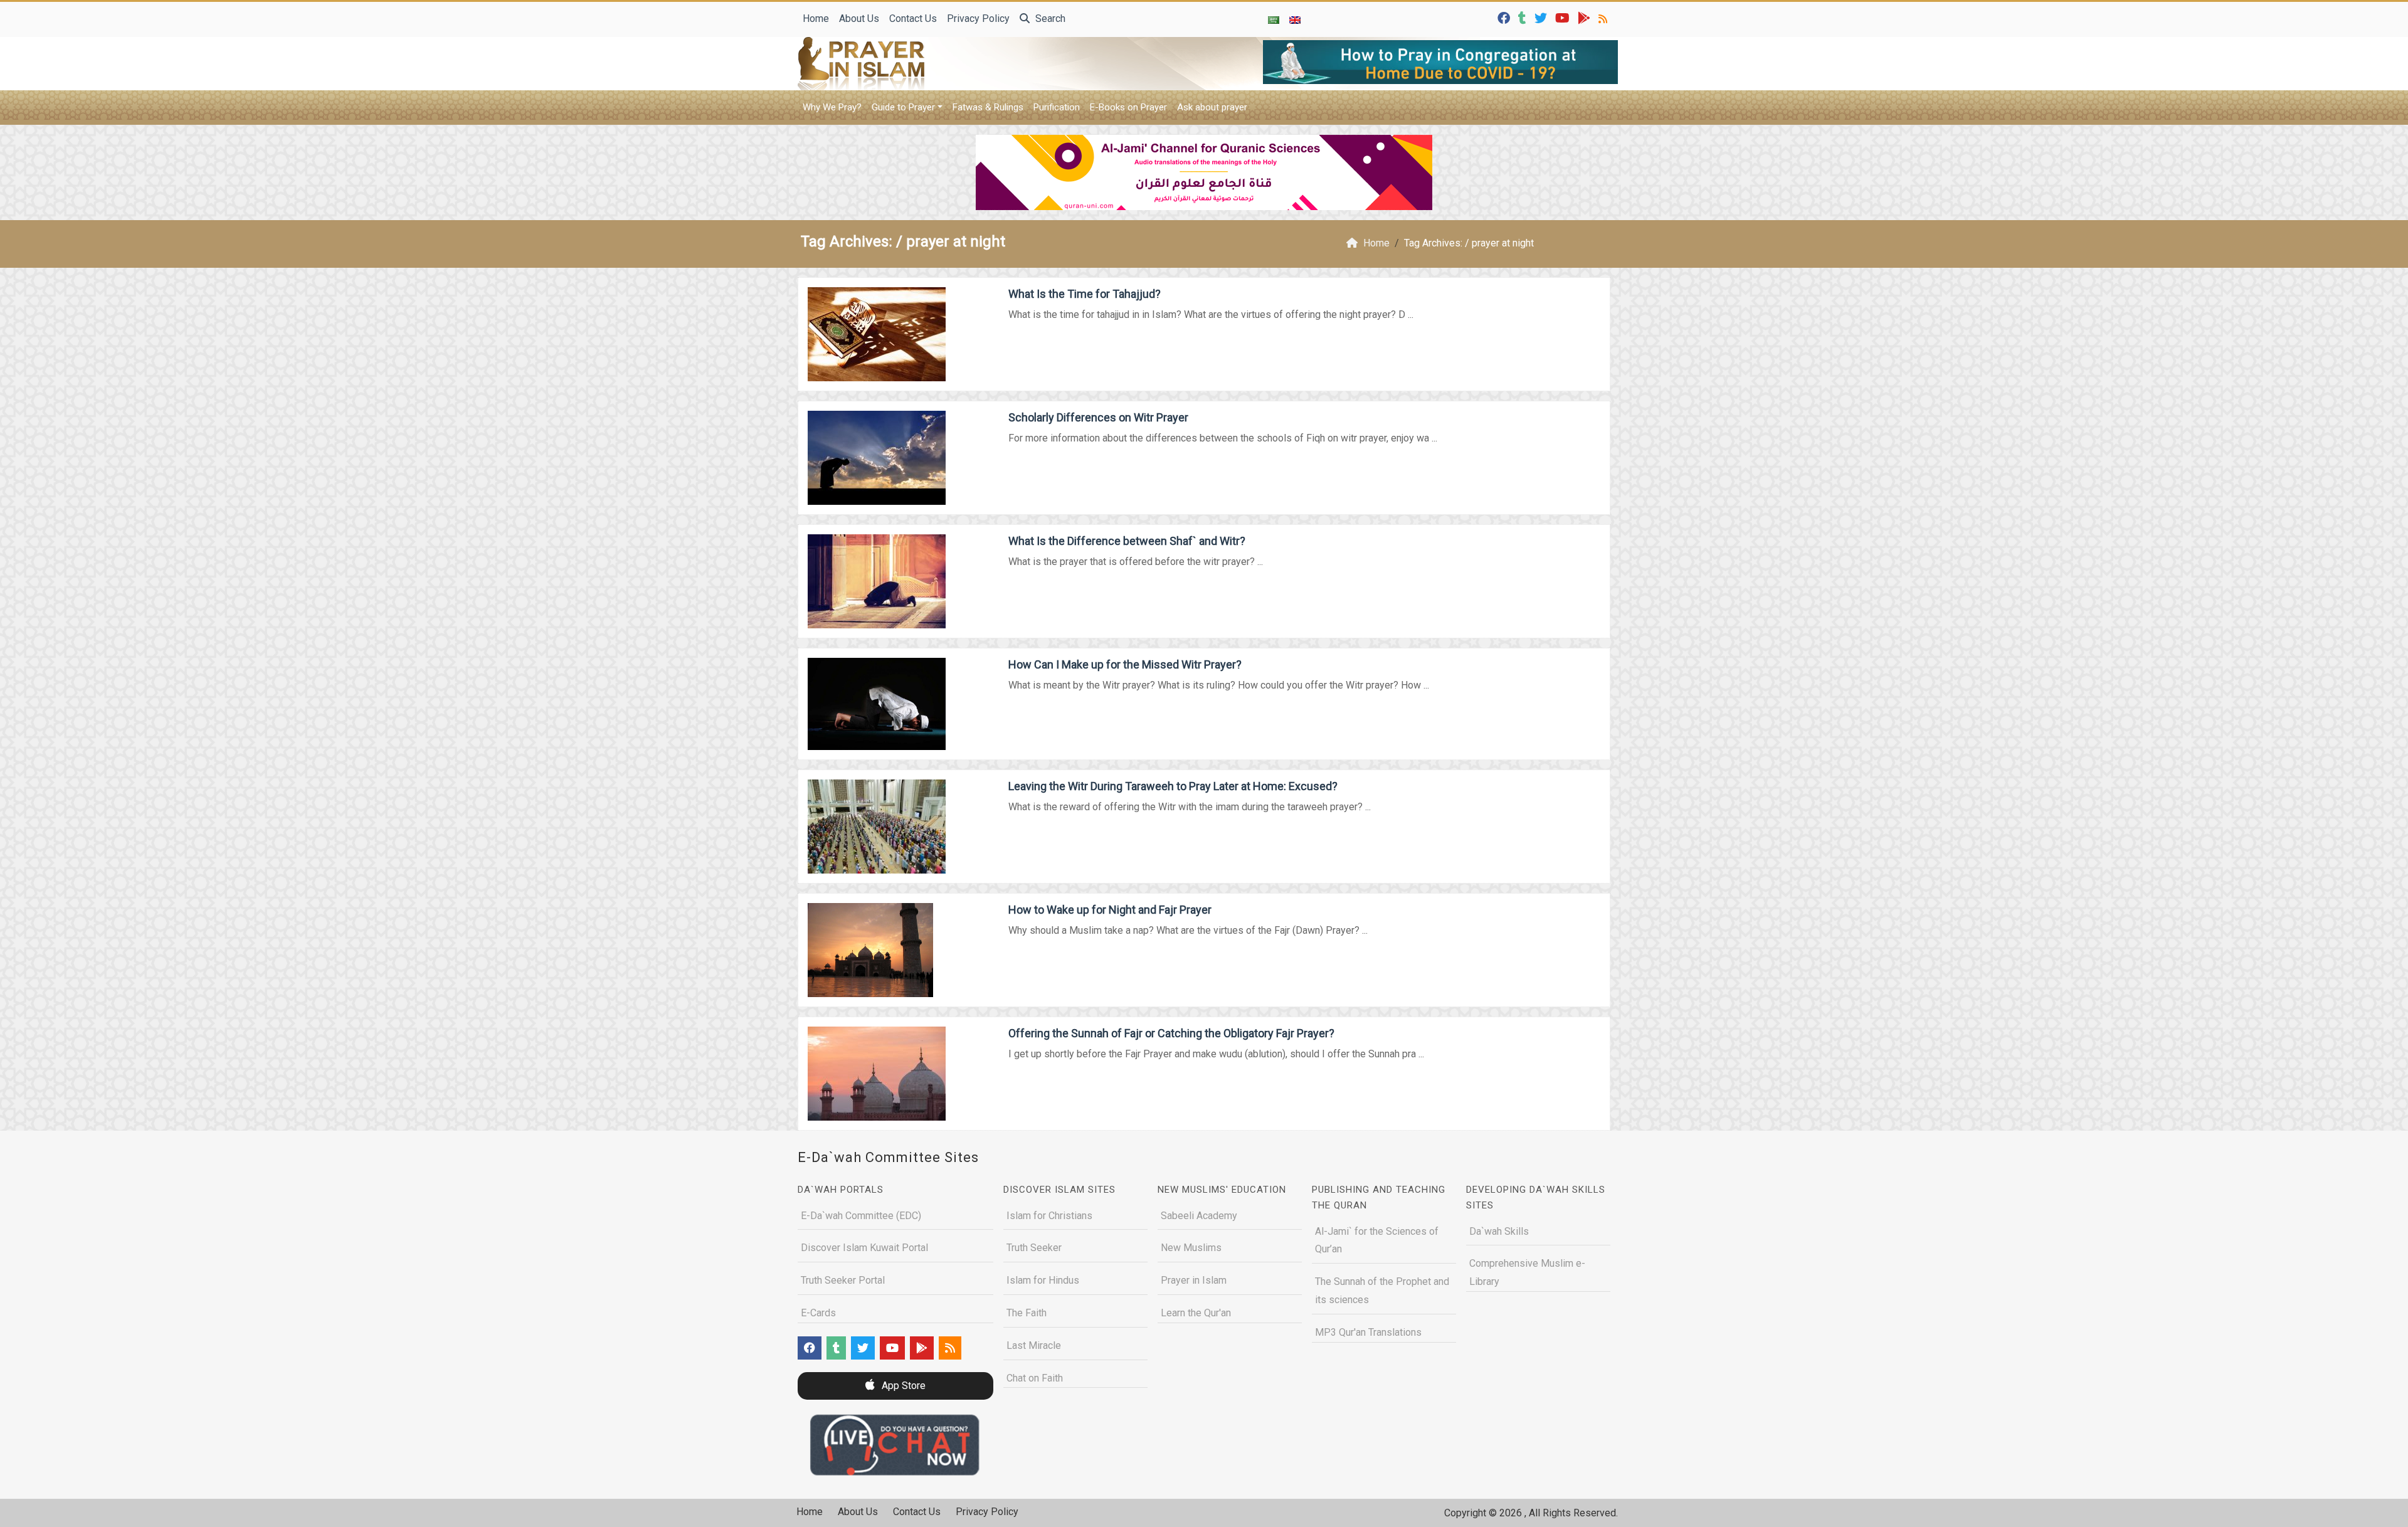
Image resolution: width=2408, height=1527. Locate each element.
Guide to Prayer (903, 107)
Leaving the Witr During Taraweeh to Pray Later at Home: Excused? (1173, 786)
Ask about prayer (1212, 107)
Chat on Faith (1035, 1378)
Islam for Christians (1049, 1216)
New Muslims (1191, 1248)
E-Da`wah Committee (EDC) (861, 1216)
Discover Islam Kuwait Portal (864, 1248)
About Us (859, 18)
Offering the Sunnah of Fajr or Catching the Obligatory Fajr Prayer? (1171, 1033)
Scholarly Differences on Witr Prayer (1098, 417)
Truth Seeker (1034, 1248)
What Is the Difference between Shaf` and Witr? (1127, 541)
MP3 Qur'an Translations (1368, 1332)
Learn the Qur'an (1196, 1313)
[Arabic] (1274, 19)
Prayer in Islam (1194, 1280)
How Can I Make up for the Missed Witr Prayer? (1125, 664)
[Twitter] (1542, 17)
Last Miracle (1034, 1345)
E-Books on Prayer (1128, 107)
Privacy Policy (978, 18)
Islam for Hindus (1043, 1280)
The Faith (1027, 1313)
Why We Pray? (832, 107)
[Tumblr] (1524, 17)
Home (816, 18)
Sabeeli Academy (1199, 1216)
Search (1049, 18)
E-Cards (818, 1313)
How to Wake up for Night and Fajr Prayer (1110, 910)
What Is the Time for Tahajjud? (1085, 294)
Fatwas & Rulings (988, 107)
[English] (1295, 19)
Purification (1057, 107)
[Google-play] (1586, 17)
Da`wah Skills (1499, 1231)
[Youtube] (1564, 17)
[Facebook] (1505, 17)
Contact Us (913, 18)
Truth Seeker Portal (843, 1280)
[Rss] (1604, 17)
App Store (902, 1386)
